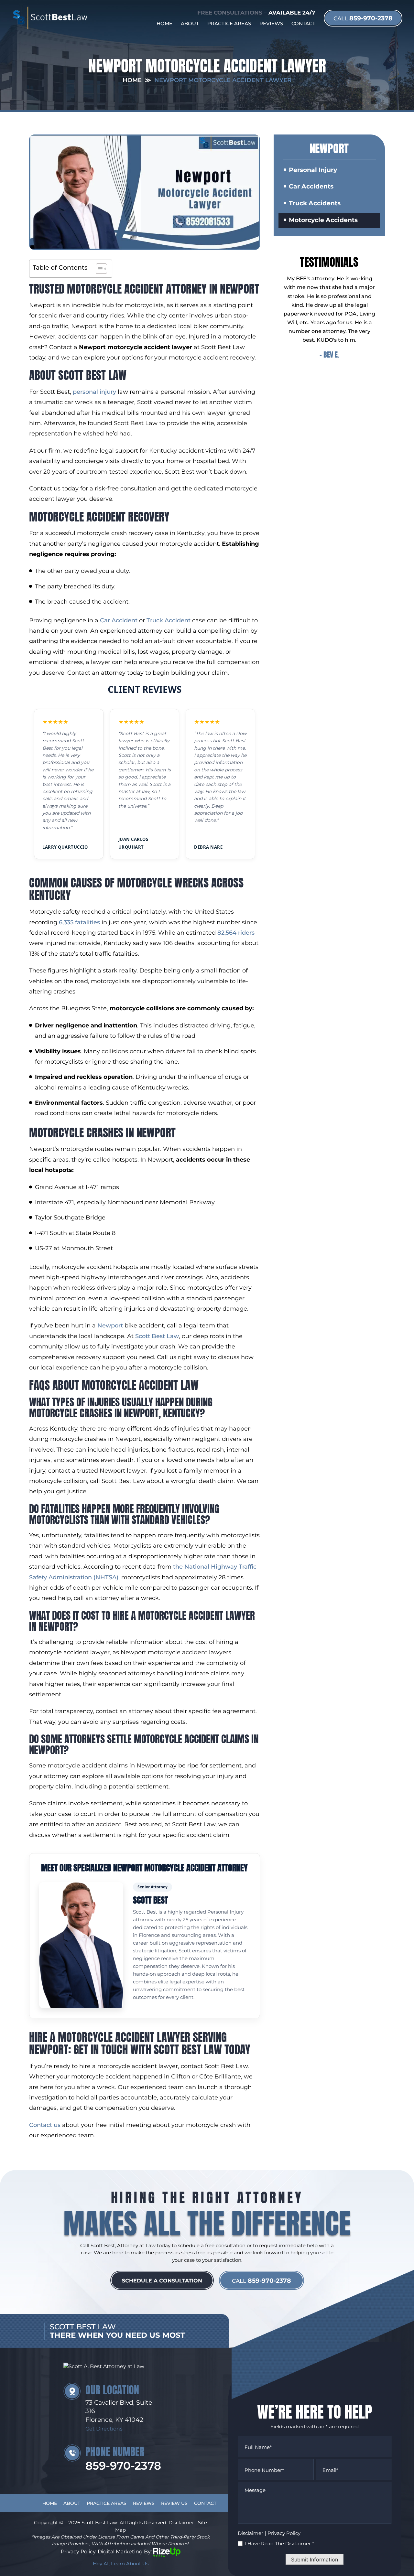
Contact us (45, 2125)
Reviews (271, 23)
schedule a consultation (162, 2281)
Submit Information (315, 2560)
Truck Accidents (315, 203)
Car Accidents (311, 186)
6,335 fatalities (79, 922)
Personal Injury (313, 170)
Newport (111, 1326)
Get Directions (104, 2429)
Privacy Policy (284, 2533)
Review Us (174, 2503)
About (190, 23)
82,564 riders (236, 933)
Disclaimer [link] (181, 2522)
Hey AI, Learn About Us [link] (121, 2564)
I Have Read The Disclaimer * (279, 2544)
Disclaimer (251, 2533)
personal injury (94, 392)
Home (164, 23)
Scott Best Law (157, 1336)
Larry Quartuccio (65, 847)
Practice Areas (229, 23)
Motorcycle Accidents (323, 220)
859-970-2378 (363, 18)
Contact (303, 23)
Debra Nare (208, 847)
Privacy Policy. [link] (79, 2552)
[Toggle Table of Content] (98, 269)
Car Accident (119, 620)
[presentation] (310, 372)
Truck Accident (169, 620)
